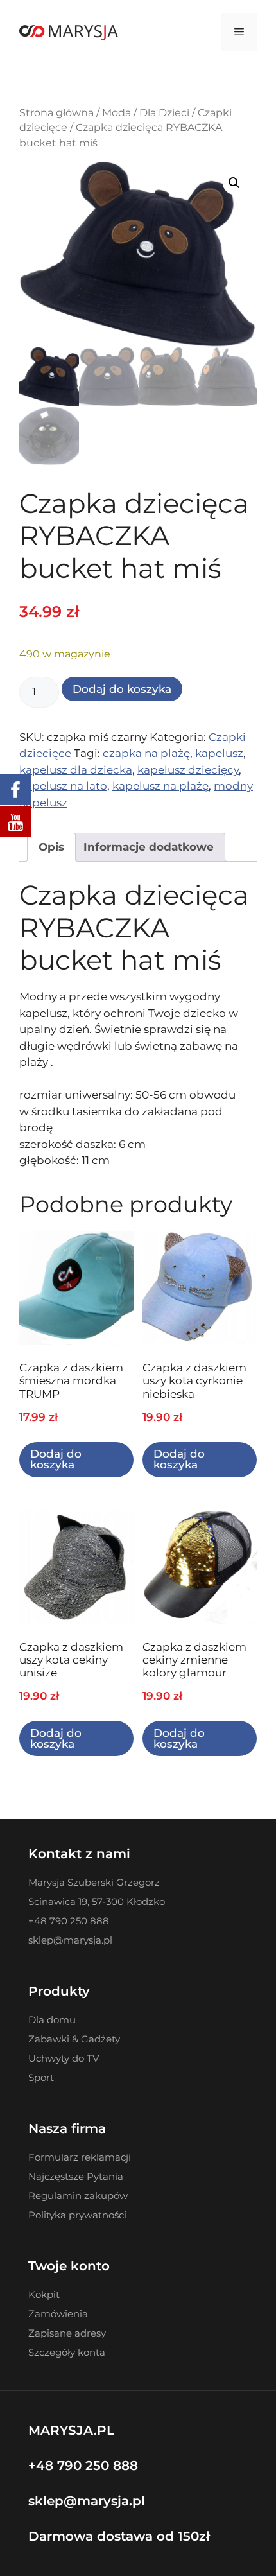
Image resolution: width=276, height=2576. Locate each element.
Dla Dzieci (164, 113)
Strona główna (56, 113)
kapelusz (219, 753)
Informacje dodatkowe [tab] (149, 847)
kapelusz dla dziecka (76, 770)
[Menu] (239, 32)
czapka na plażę (146, 753)
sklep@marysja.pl (87, 2501)
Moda (116, 113)
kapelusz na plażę (160, 786)
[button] (234, 183)
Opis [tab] (51, 847)
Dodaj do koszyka (122, 689)
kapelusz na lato (63, 786)
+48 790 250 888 (83, 2466)
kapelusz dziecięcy (188, 770)
